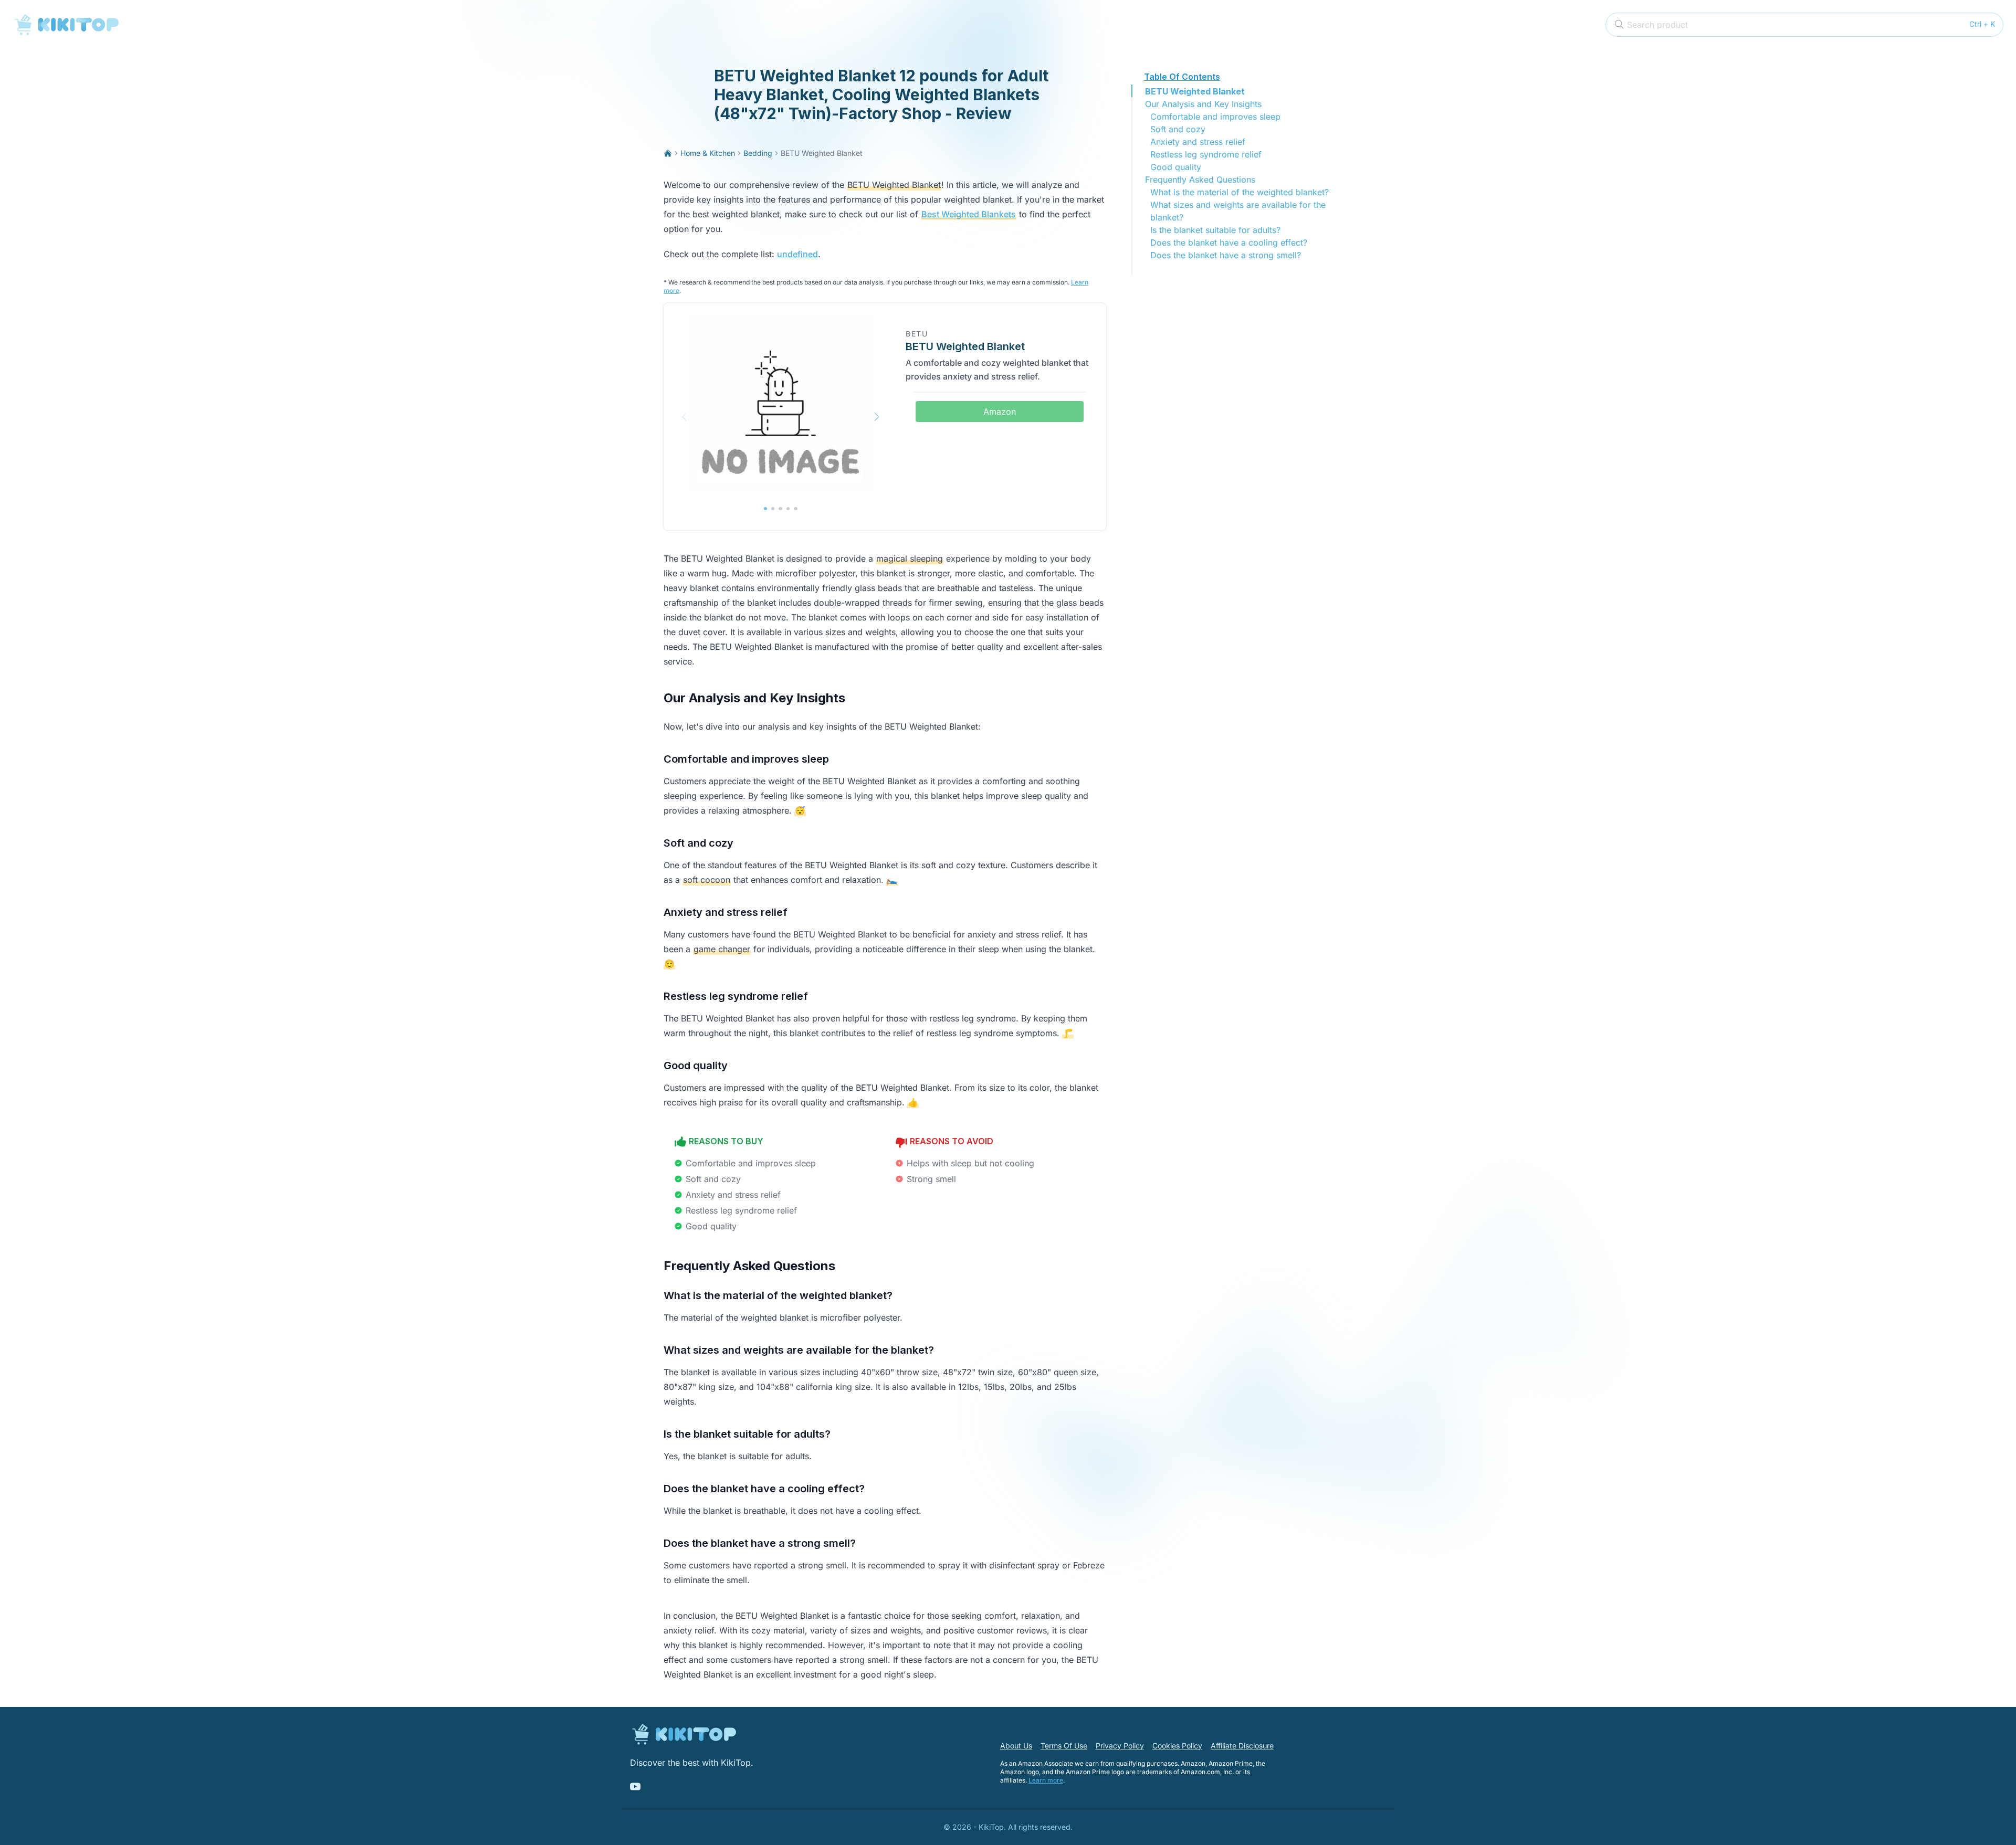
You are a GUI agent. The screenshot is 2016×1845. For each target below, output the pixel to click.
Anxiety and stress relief (1198, 142)
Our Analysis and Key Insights (1203, 104)
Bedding (758, 153)
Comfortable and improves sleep (1215, 117)
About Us (1016, 1746)
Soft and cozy (1178, 129)
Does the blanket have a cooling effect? (1229, 243)
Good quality (1176, 167)
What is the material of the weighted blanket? (1240, 192)
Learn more (1046, 1780)
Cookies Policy (1177, 1746)
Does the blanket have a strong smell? (1226, 255)
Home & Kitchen (708, 153)
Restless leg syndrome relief (1206, 154)
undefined (797, 254)
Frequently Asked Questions (1200, 180)
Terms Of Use (1064, 1746)
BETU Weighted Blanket (1195, 91)
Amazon (1000, 412)
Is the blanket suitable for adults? (1215, 230)
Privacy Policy (1120, 1746)
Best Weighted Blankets (969, 214)
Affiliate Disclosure (1242, 1746)
